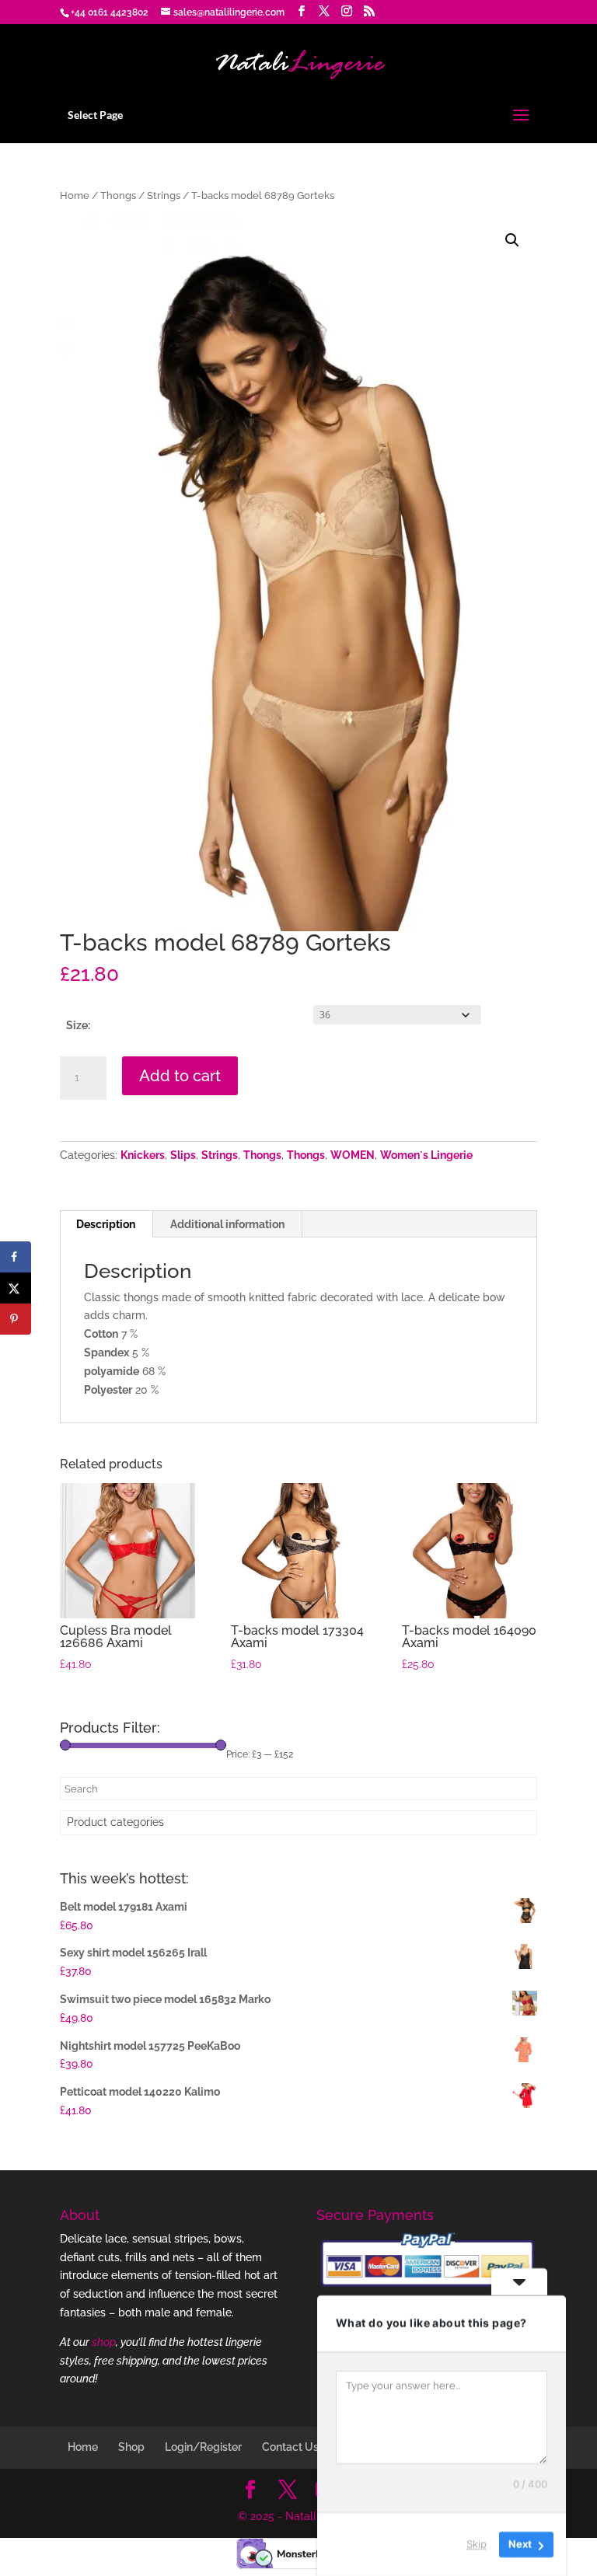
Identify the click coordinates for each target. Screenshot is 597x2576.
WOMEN (353, 1155)
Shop (131, 2447)
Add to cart (180, 1076)
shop (104, 2342)
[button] (512, 240)
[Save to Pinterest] (16, 1319)
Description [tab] (106, 1224)
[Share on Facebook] (16, 1257)
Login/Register (203, 2447)
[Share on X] (16, 1288)
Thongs (118, 195)
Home (75, 195)
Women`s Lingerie (426, 1155)
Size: (78, 1025)
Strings (164, 195)
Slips (183, 1155)
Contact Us (290, 2447)
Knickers (143, 1155)
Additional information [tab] (227, 1224)
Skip (477, 2544)
